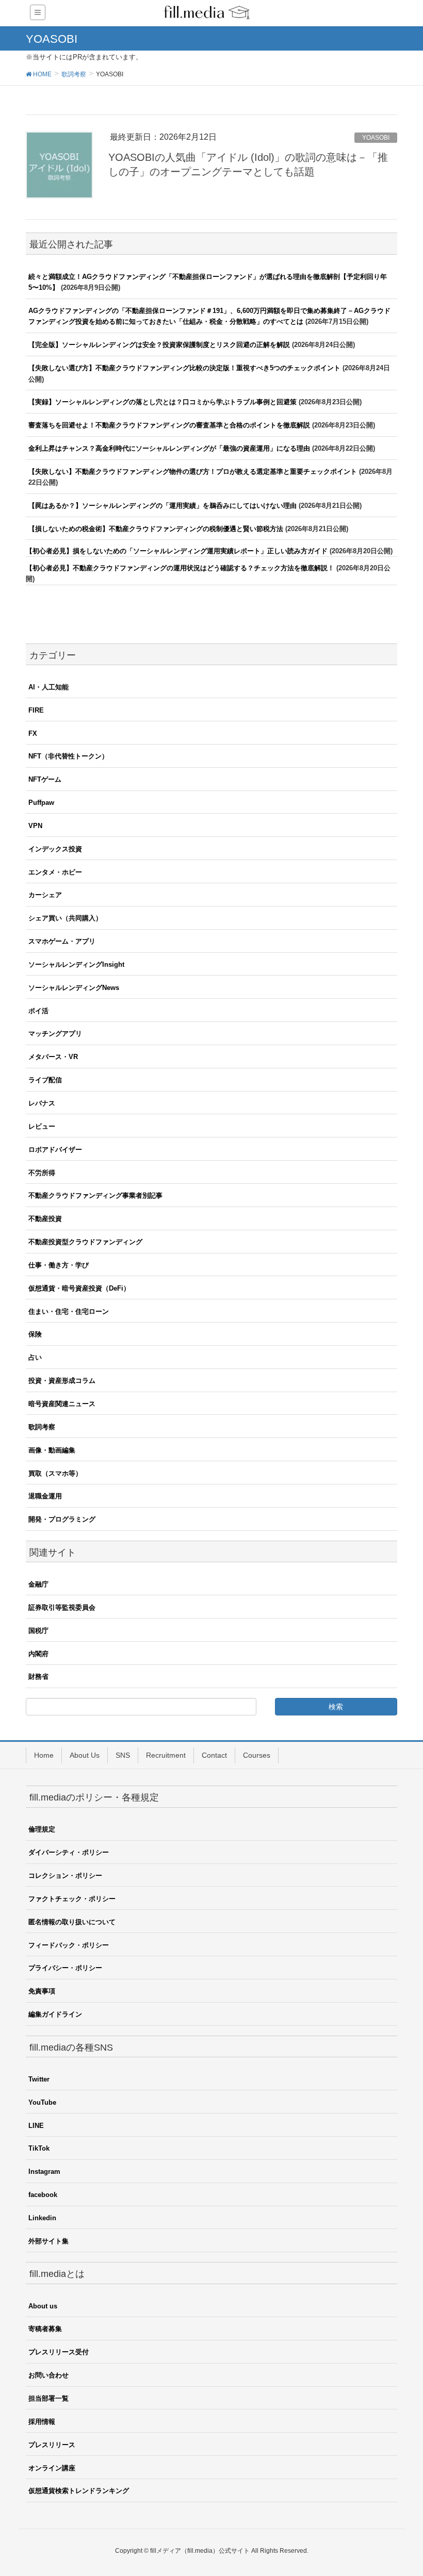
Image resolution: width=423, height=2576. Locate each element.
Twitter (39, 2079)
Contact (214, 1755)
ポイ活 (38, 1011)
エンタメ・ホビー (55, 872)
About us (43, 2306)
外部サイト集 (48, 2241)
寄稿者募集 (45, 2329)
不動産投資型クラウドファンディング (85, 1242)
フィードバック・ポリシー (69, 1945)
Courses (257, 1755)
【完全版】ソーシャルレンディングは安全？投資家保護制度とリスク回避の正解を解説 (159, 345)
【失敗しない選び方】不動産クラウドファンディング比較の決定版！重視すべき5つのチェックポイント (184, 368)
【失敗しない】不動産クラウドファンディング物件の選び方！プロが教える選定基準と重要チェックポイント (193, 472)
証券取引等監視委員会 (62, 1607)
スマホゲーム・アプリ (62, 941)
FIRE (36, 710)
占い (35, 1357)
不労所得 (42, 1173)
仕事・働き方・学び (59, 1265)
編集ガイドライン (55, 2014)
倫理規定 (42, 1829)
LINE (36, 2126)
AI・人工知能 (48, 687)
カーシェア (45, 895)
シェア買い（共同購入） (65, 918)
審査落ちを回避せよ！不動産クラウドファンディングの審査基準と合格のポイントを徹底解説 (169, 425)
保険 (35, 1334)
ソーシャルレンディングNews (74, 988)
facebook (43, 2195)
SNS (123, 1755)
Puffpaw (41, 803)
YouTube (42, 2102)
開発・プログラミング (62, 1519)
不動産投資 (45, 1219)
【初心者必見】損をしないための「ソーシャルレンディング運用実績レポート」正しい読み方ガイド (177, 551)
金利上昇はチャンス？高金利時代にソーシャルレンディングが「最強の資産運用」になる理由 (169, 448)
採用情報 (42, 2422)
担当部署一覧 (48, 2398)
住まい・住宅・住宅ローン (69, 1311)
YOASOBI (376, 138)
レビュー (42, 1126)
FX (33, 733)
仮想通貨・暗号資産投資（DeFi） (79, 1288)
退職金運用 (45, 1496)
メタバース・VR (53, 1057)
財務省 (38, 1677)
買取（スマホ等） (55, 1473)
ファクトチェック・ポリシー (72, 1899)
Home (44, 1755)
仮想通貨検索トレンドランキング (79, 2491)
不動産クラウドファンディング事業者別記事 (95, 1195)
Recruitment (166, 1755)
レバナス (42, 1103)
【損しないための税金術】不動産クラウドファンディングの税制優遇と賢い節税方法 (156, 529)
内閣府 (38, 1654)
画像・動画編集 (52, 1450)
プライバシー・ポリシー (65, 1968)
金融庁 (38, 1584)
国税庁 (38, 1631)
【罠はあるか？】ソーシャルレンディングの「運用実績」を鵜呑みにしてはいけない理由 (162, 506)
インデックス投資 (55, 849)
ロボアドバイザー (55, 1150)
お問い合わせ (48, 2375)
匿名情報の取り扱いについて (72, 1922)
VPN (35, 826)
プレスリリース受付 (59, 2352)
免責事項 (42, 1991)
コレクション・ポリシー (65, 1876)
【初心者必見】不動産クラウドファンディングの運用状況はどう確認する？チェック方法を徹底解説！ (180, 568)
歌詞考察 (42, 1427)
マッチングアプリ (55, 1034)
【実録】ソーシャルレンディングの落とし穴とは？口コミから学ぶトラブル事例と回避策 (162, 402)
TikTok (39, 2148)
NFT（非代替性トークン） (68, 756)
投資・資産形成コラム (62, 1381)
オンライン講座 (52, 2468)
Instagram (44, 2172)
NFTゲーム (45, 779)
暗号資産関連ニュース (62, 1404)
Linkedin (42, 2218)
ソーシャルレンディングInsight (76, 964)
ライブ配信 (45, 1080)
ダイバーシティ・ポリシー (69, 1852)
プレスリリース (52, 2445)
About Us (85, 1755)
